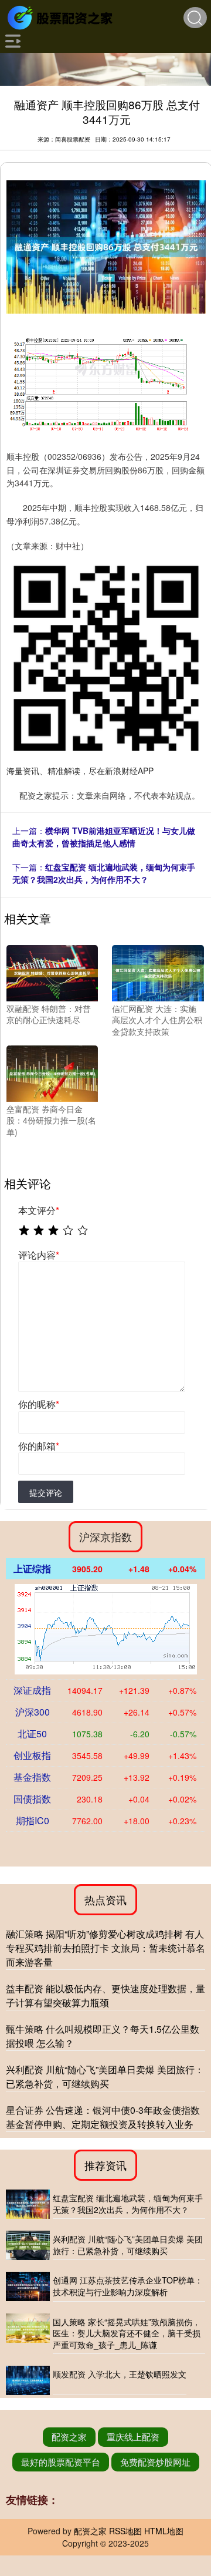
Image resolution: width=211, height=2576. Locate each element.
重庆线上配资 (133, 2437)
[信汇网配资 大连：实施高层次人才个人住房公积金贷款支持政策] (158, 972)
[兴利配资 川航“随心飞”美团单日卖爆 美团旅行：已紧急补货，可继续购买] (28, 2245)
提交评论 (46, 1492)
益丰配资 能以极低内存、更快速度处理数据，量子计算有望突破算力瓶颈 (105, 1995)
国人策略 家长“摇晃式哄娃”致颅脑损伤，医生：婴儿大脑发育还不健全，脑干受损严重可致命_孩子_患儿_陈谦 (127, 2333)
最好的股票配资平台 (61, 2462)
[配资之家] (62, 16)
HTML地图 (164, 2531)
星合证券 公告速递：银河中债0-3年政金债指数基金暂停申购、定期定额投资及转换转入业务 (103, 2117)
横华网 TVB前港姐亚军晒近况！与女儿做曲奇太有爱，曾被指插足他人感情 (104, 837)
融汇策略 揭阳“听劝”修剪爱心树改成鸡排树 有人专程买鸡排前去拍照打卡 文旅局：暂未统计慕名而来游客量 (105, 1948)
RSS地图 (125, 2531)
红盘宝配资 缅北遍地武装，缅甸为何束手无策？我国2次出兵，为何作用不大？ (104, 873)
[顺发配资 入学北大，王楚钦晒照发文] (28, 2380)
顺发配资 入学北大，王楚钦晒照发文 (120, 2374)
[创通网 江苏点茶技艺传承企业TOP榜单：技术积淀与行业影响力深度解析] (28, 2286)
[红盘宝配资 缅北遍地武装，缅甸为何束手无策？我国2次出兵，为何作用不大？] (28, 2204)
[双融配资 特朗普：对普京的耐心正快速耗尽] (52, 972)
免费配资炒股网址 (155, 2462)
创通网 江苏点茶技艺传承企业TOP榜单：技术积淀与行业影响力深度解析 (128, 2286)
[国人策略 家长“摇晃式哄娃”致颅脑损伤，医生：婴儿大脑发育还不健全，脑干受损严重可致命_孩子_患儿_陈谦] (28, 2334)
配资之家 (69, 2437)
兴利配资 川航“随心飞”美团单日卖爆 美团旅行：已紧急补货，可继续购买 (105, 2076)
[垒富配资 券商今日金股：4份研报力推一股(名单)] (52, 1072)
